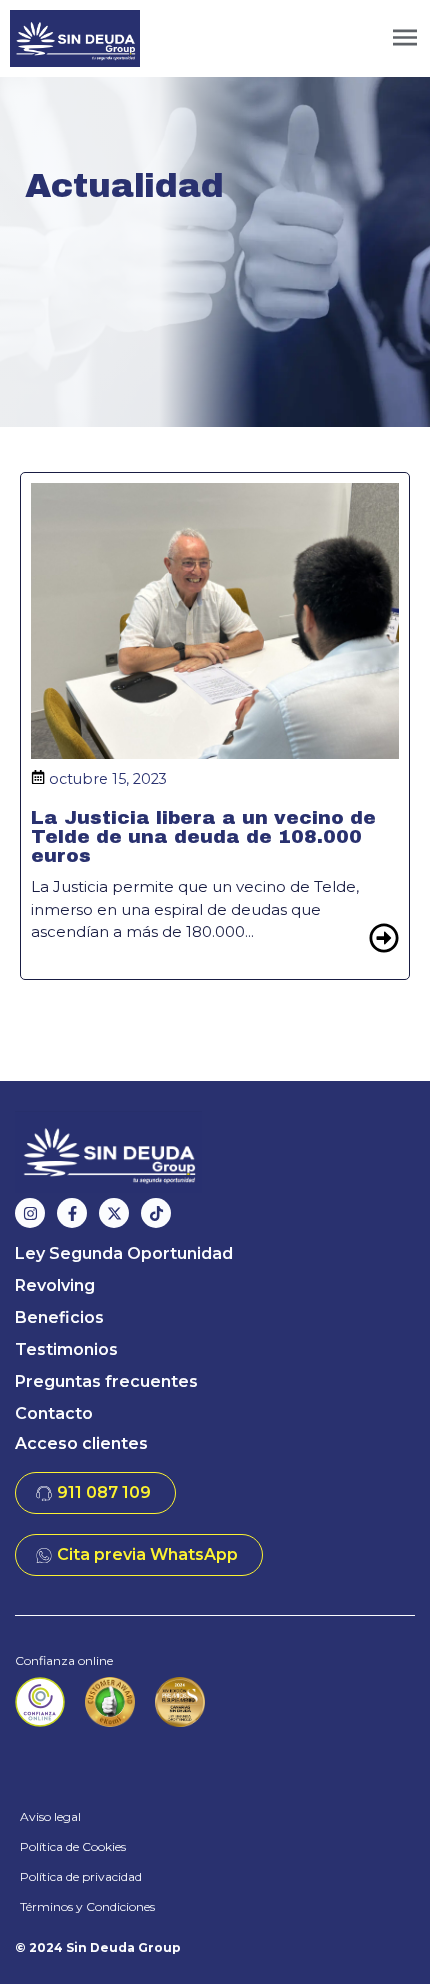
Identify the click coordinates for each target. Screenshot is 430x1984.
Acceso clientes (81, 1443)
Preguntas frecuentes (106, 1381)
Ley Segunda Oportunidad (124, 1253)
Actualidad (124, 185)
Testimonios (66, 1349)
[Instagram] (30, 1213)
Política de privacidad (81, 1876)
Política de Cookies (73, 1846)
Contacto (54, 1413)
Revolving (55, 1285)
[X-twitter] (114, 1213)
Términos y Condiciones (87, 1906)
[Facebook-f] (72, 1213)
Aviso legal (50, 1816)
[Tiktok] (156, 1213)
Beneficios (59, 1317)
